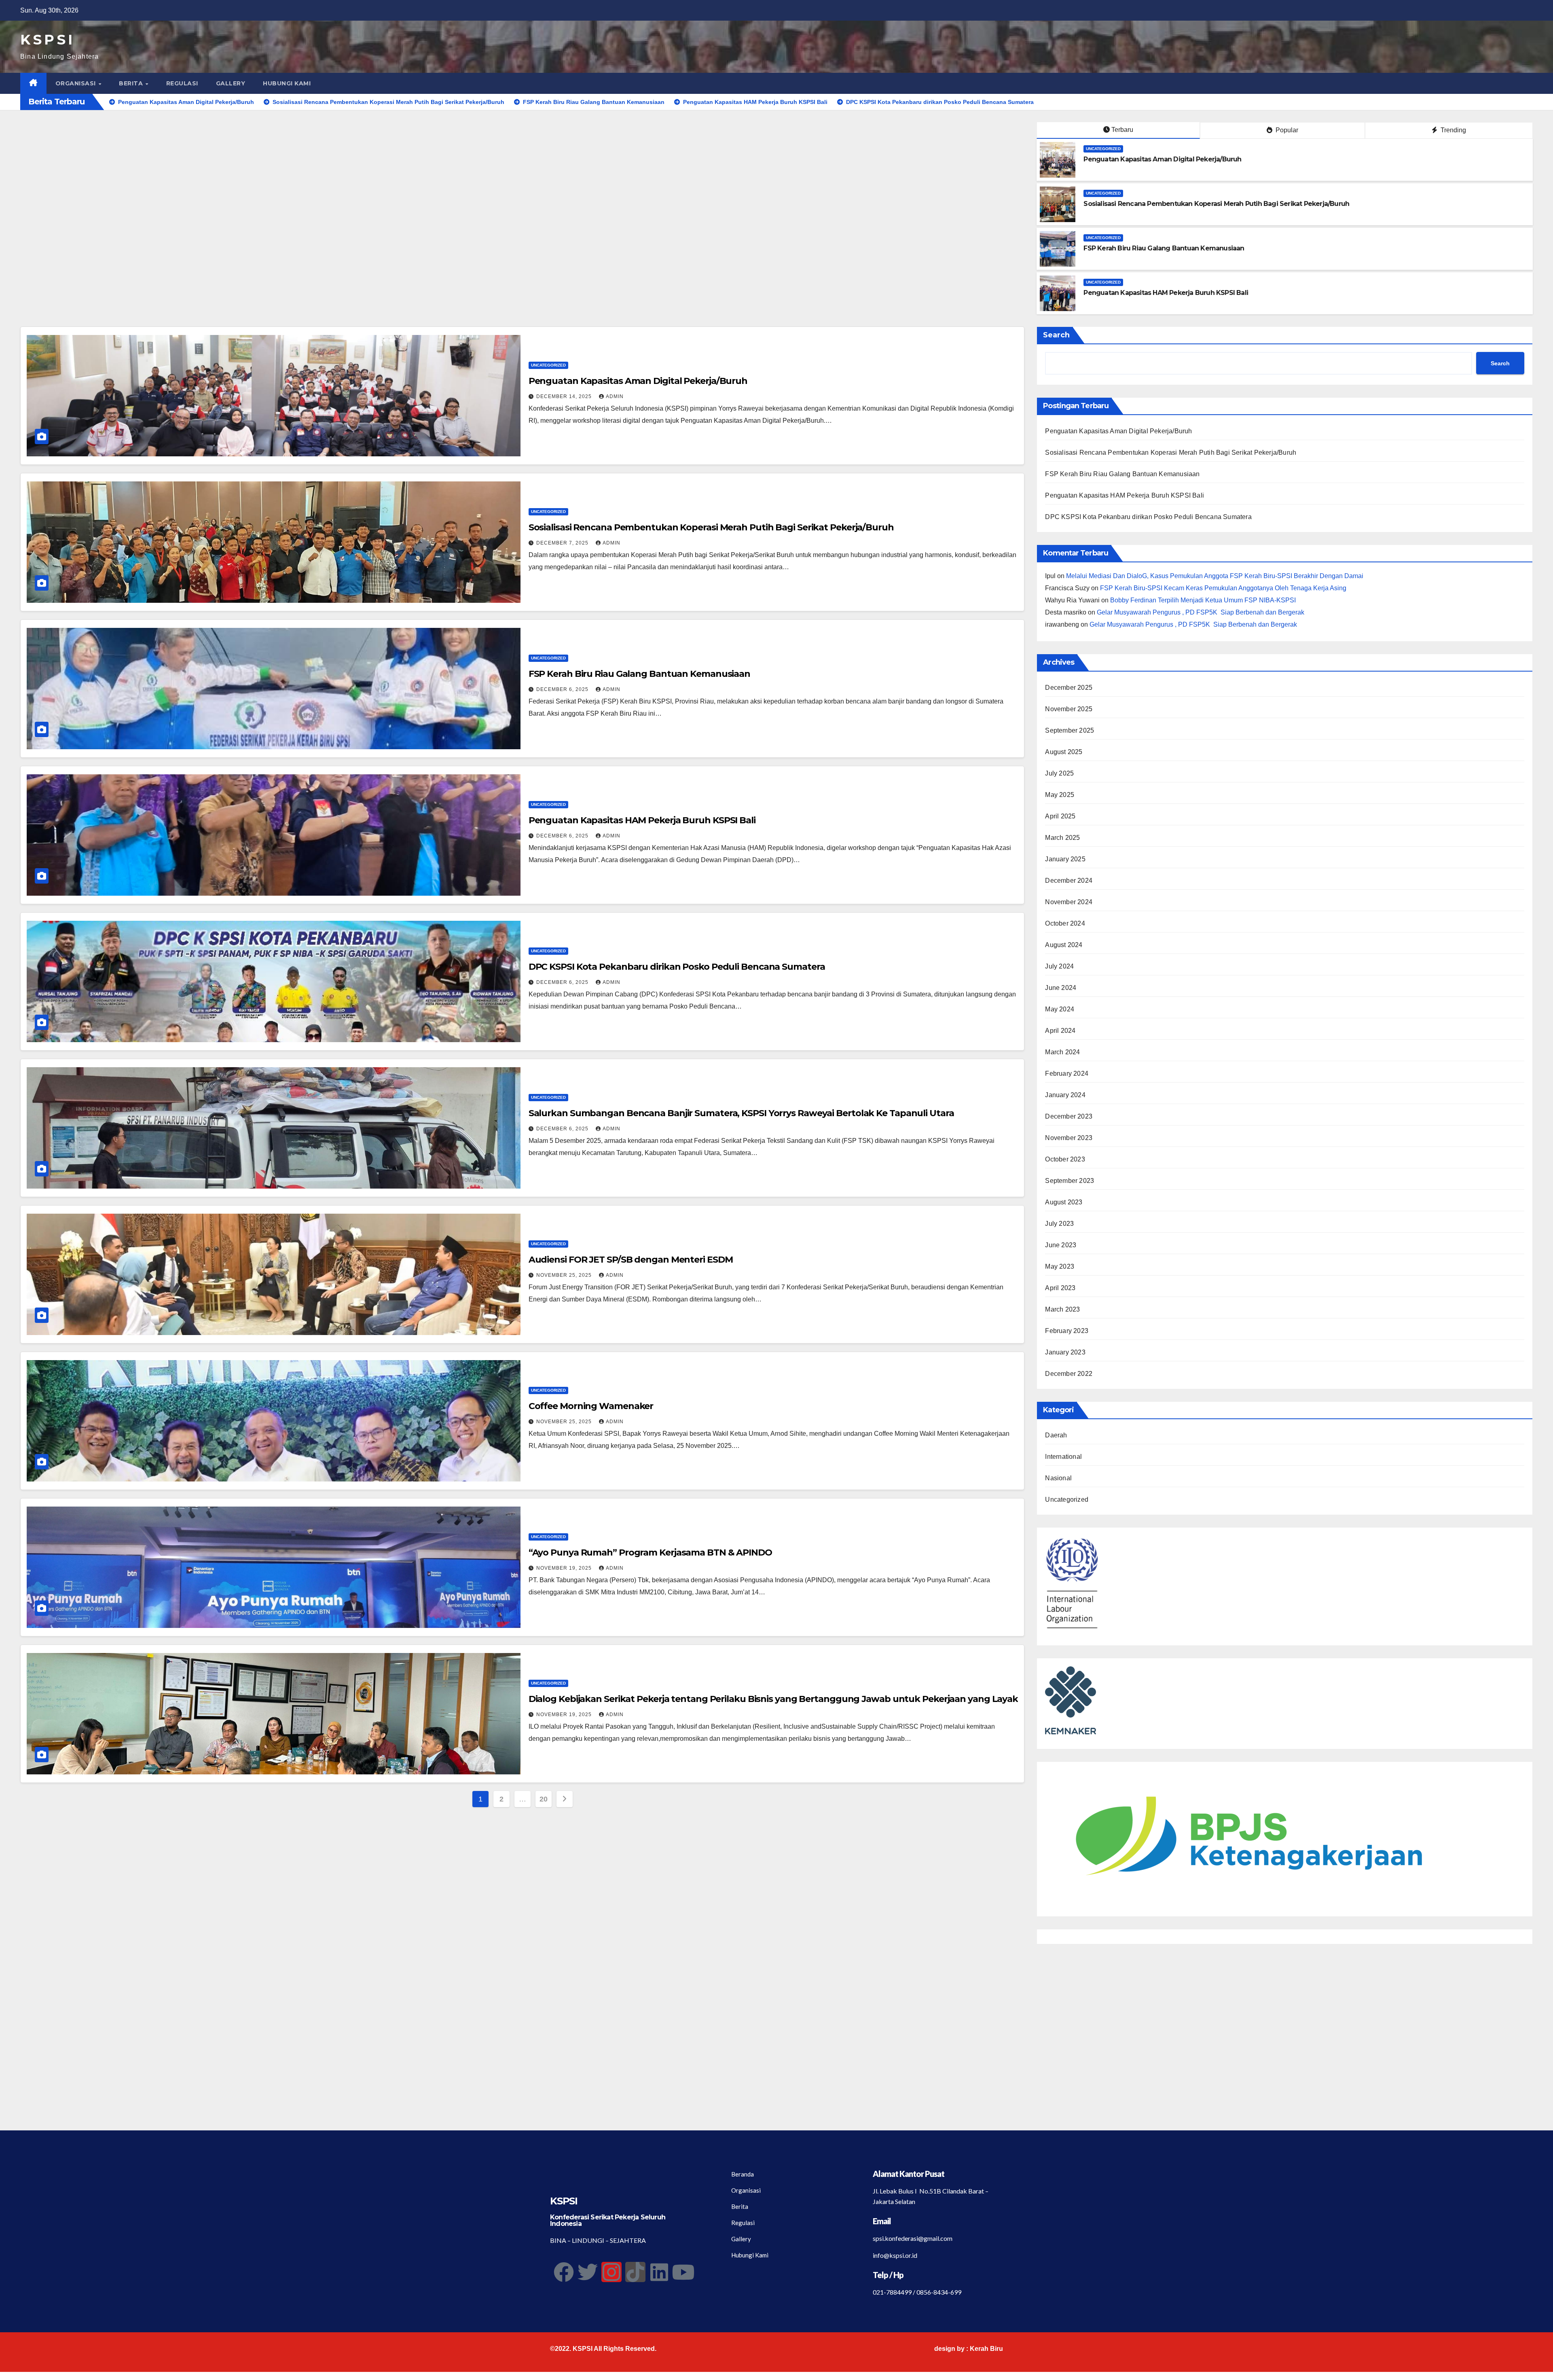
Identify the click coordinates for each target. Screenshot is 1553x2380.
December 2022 (1069, 1374)
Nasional (1058, 1478)
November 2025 (1069, 709)
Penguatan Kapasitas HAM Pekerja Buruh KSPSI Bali (1166, 293)
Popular (1286, 130)
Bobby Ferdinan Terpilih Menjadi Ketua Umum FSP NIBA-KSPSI (1203, 600)
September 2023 (1070, 1181)
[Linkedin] (659, 2272)
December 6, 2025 (563, 689)
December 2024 (1069, 881)
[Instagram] (611, 2272)
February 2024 (1067, 1073)
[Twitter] (588, 2272)
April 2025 (1060, 816)
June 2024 (1061, 988)
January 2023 (1065, 1352)
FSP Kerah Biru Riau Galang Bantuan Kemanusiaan (1164, 248)
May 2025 (1060, 795)
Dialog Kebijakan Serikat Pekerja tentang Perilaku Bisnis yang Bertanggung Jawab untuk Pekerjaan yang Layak (773, 1699)
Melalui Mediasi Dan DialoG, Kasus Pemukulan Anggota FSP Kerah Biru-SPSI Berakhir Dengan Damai (1215, 576)
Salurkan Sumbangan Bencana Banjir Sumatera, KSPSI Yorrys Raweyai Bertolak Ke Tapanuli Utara (741, 1113)
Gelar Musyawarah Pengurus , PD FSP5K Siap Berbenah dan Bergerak (1201, 612)
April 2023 (1060, 1288)
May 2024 (1060, 1009)
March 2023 (1062, 1309)
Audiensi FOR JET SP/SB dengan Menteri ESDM (631, 1260)
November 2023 (1069, 1138)
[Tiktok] (635, 2272)
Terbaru (1122, 130)
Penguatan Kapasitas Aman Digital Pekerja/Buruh (1162, 159)
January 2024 (1065, 1095)
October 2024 (1065, 923)
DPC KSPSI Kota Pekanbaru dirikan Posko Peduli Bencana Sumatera (677, 967)
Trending (1452, 130)
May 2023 (1060, 1266)
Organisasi (77, 83)
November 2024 (1069, 902)
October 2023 (1065, 1159)
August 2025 (1064, 752)
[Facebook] (564, 2272)
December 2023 (1069, 1116)
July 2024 (1059, 966)
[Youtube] (683, 2272)
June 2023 (1061, 1245)
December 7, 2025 (563, 543)
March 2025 (1062, 838)
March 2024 (1062, 1052)
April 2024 (1060, 1031)
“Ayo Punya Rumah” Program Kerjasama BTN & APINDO (650, 1552)
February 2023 (1067, 1331)
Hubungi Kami (287, 83)
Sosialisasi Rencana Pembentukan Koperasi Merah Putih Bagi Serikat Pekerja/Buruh (1216, 204)
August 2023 (1064, 1202)
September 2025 (1070, 730)
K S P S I (46, 40)
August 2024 (1064, 945)
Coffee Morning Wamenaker (591, 1406)
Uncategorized (1103, 149)
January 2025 (1065, 859)
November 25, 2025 (565, 1275)
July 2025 (1059, 773)
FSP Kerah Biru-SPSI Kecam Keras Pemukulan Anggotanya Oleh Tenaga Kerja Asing (1223, 588)
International (1063, 1457)
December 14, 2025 (565, 396)
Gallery (231, 83)
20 (543, 1799)
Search (1056, 335)
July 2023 (1059, 1224)
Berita (132, 83)
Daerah (1056, 1435)
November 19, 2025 (565, 1568)
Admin (615, 396)
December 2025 (1069, 688)
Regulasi (182, 83)
